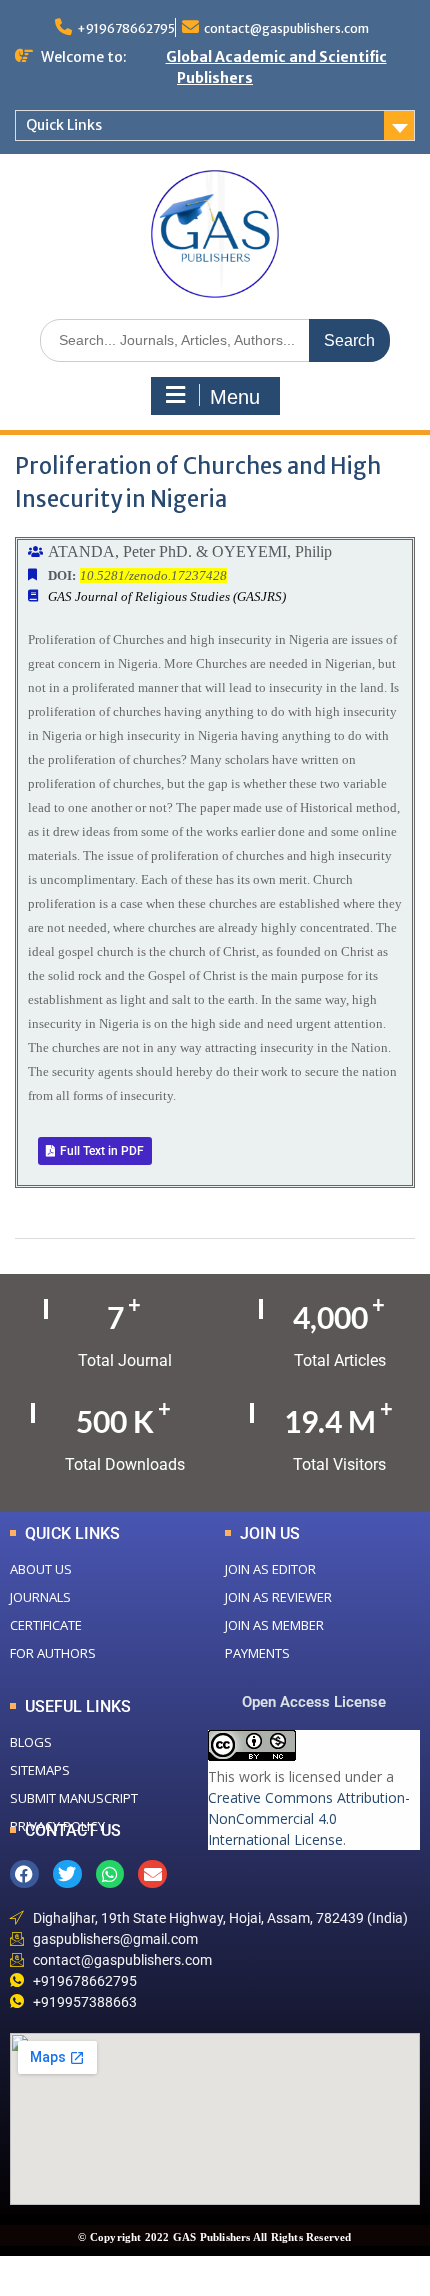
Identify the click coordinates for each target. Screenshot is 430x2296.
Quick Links (64, 125)
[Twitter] (67, 1874)
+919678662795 (126, 28)
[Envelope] (152, 1874)
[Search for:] (215, 339)
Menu (235, 397)
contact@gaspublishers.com (286, 28)
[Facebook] (24, 1874)
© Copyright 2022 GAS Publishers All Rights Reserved (214, 2237)
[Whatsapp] (110, 1874)
